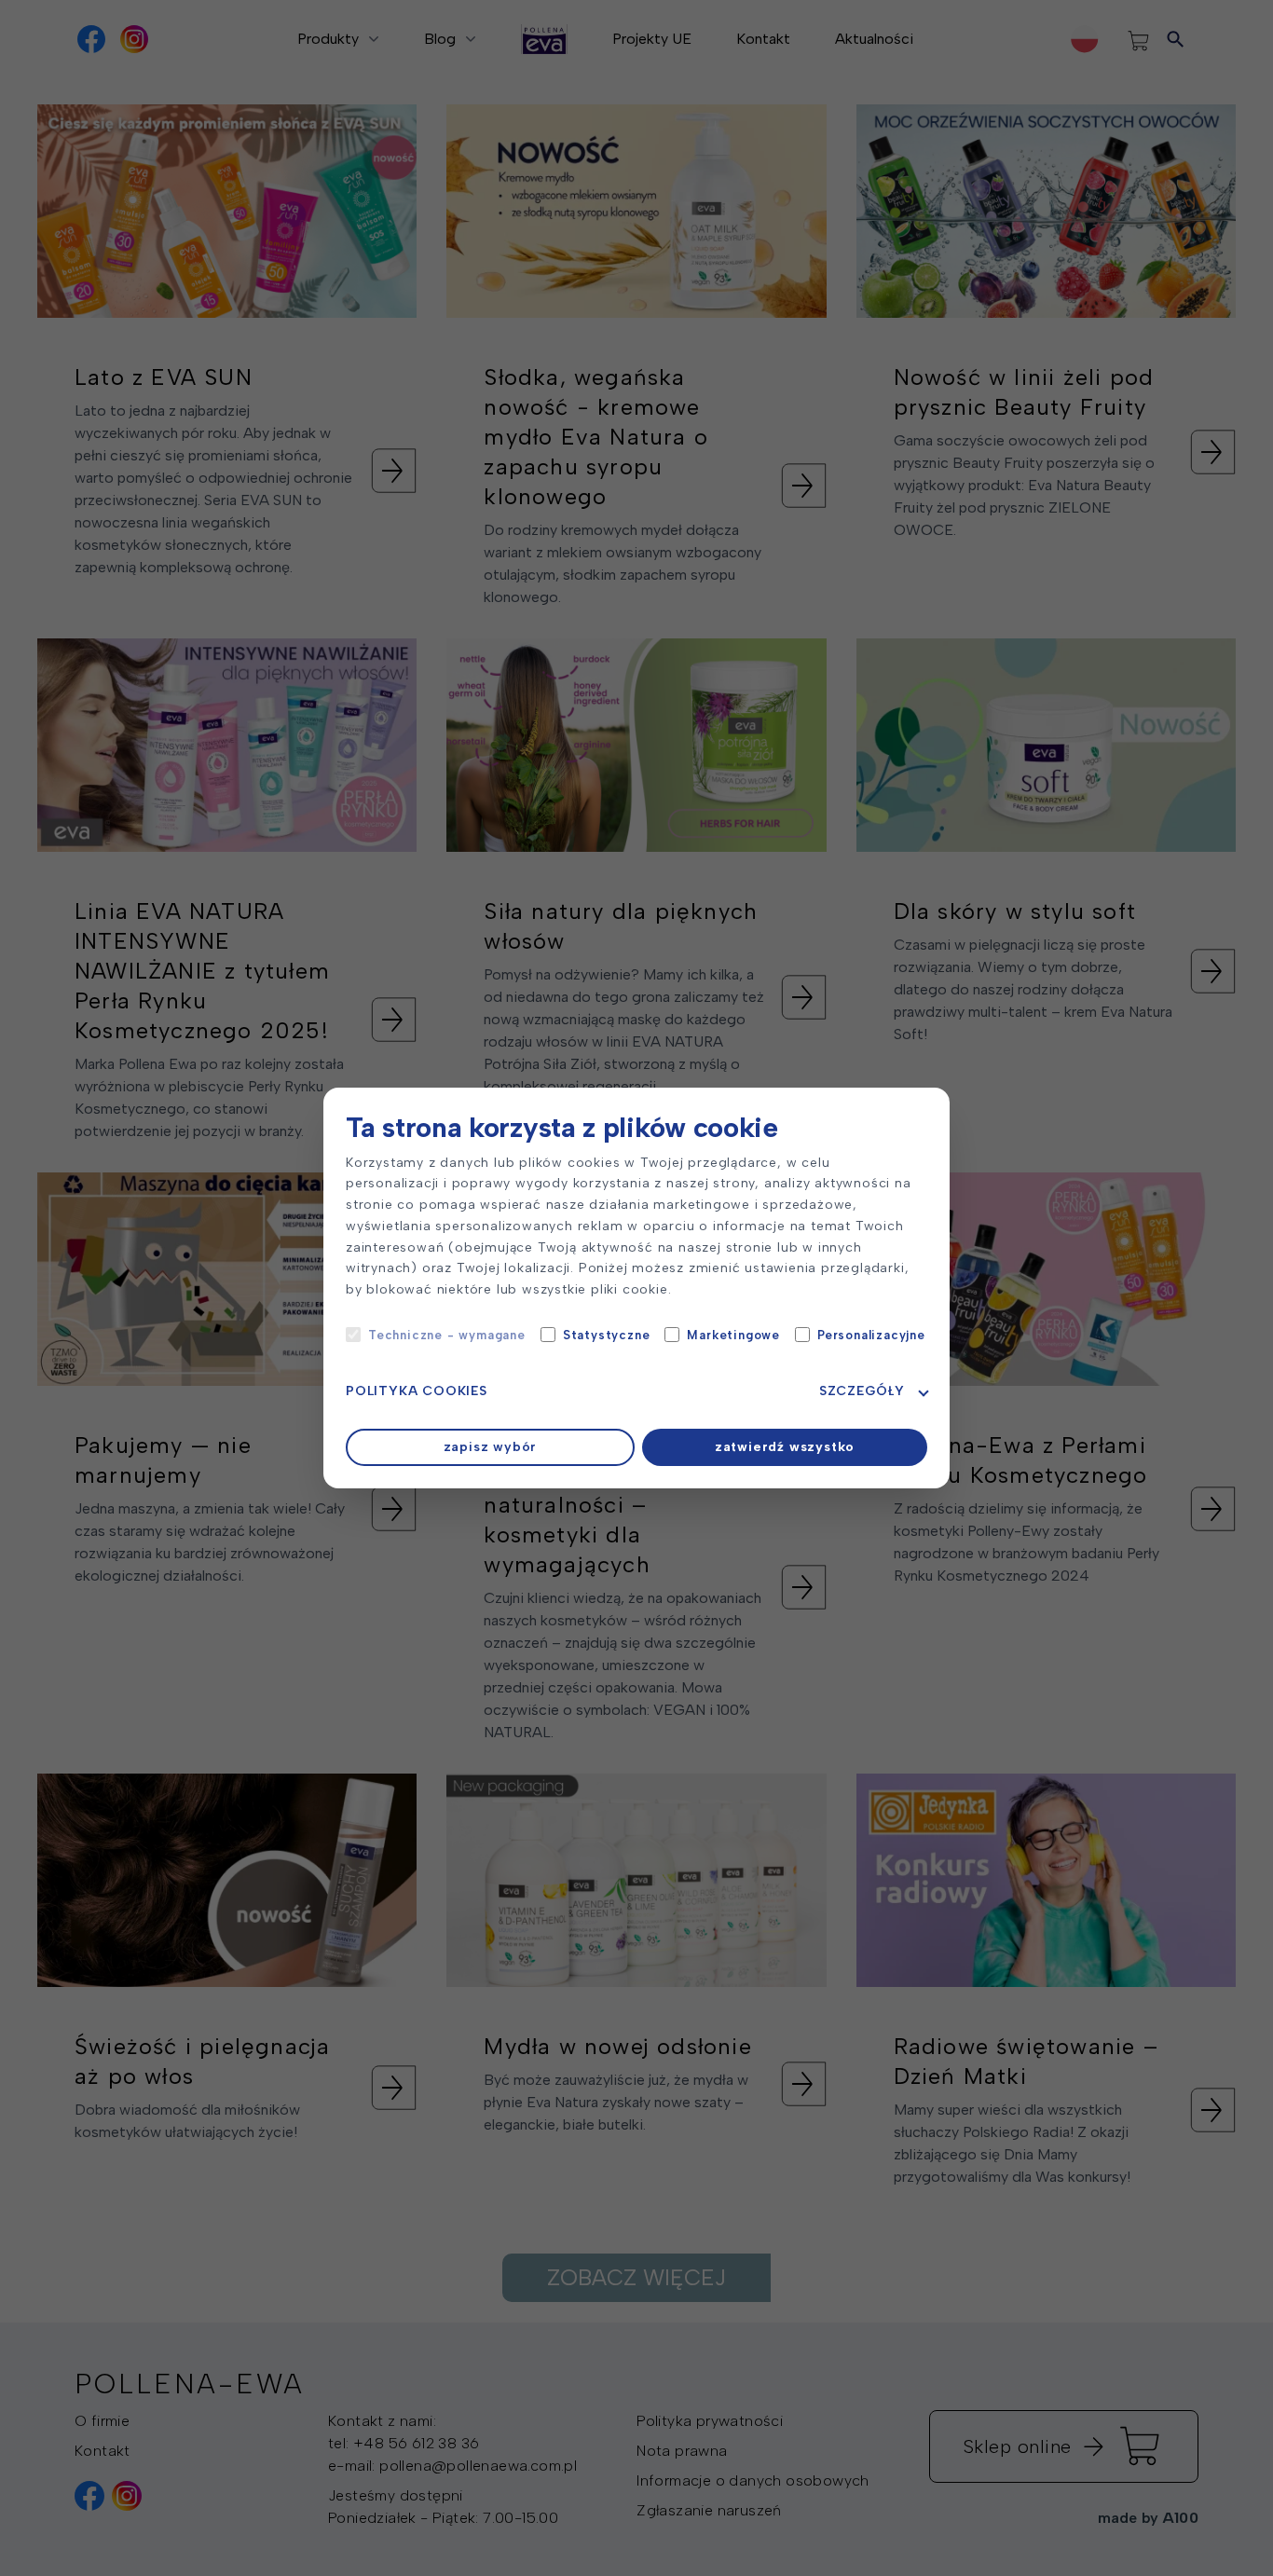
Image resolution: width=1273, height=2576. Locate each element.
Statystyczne (607, 1335)
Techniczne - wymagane (447, 1335)
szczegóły (862, 1391)
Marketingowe (733, 1335)
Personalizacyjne (871, 1335)
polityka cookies (417, 1391)
